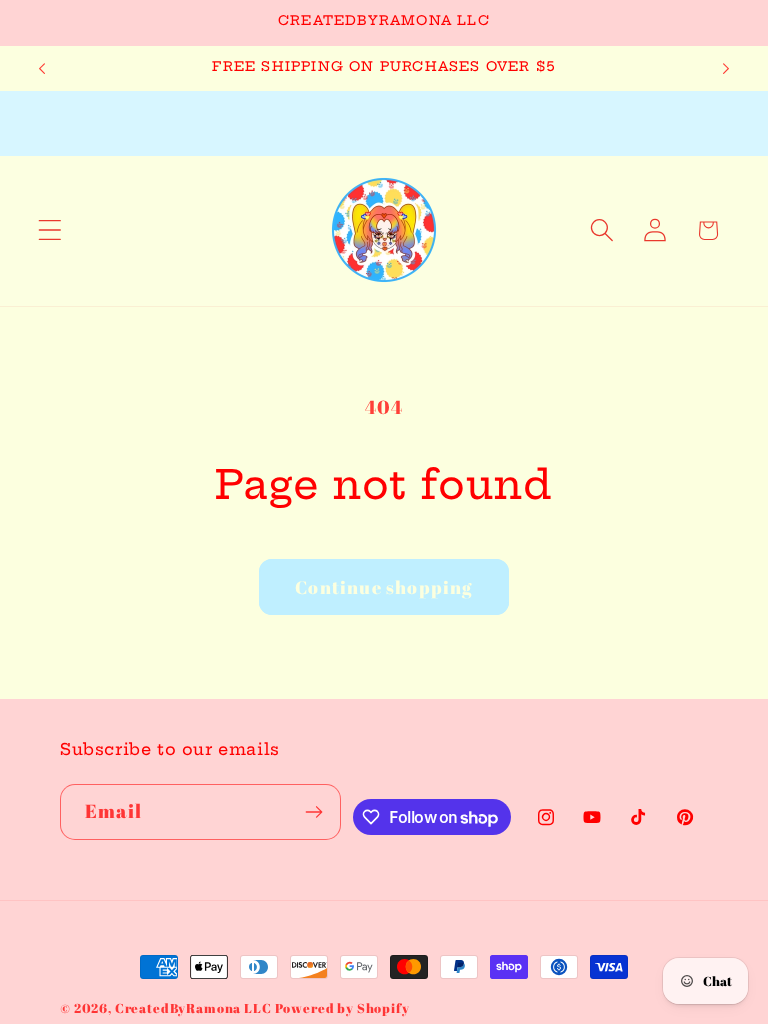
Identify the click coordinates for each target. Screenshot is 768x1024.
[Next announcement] (726, 68)
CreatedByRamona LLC (195, 1008)
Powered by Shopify (342, 1008)
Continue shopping (383, 587)
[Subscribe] (313, 812)
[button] (50, 230)
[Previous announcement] (42, 68)
